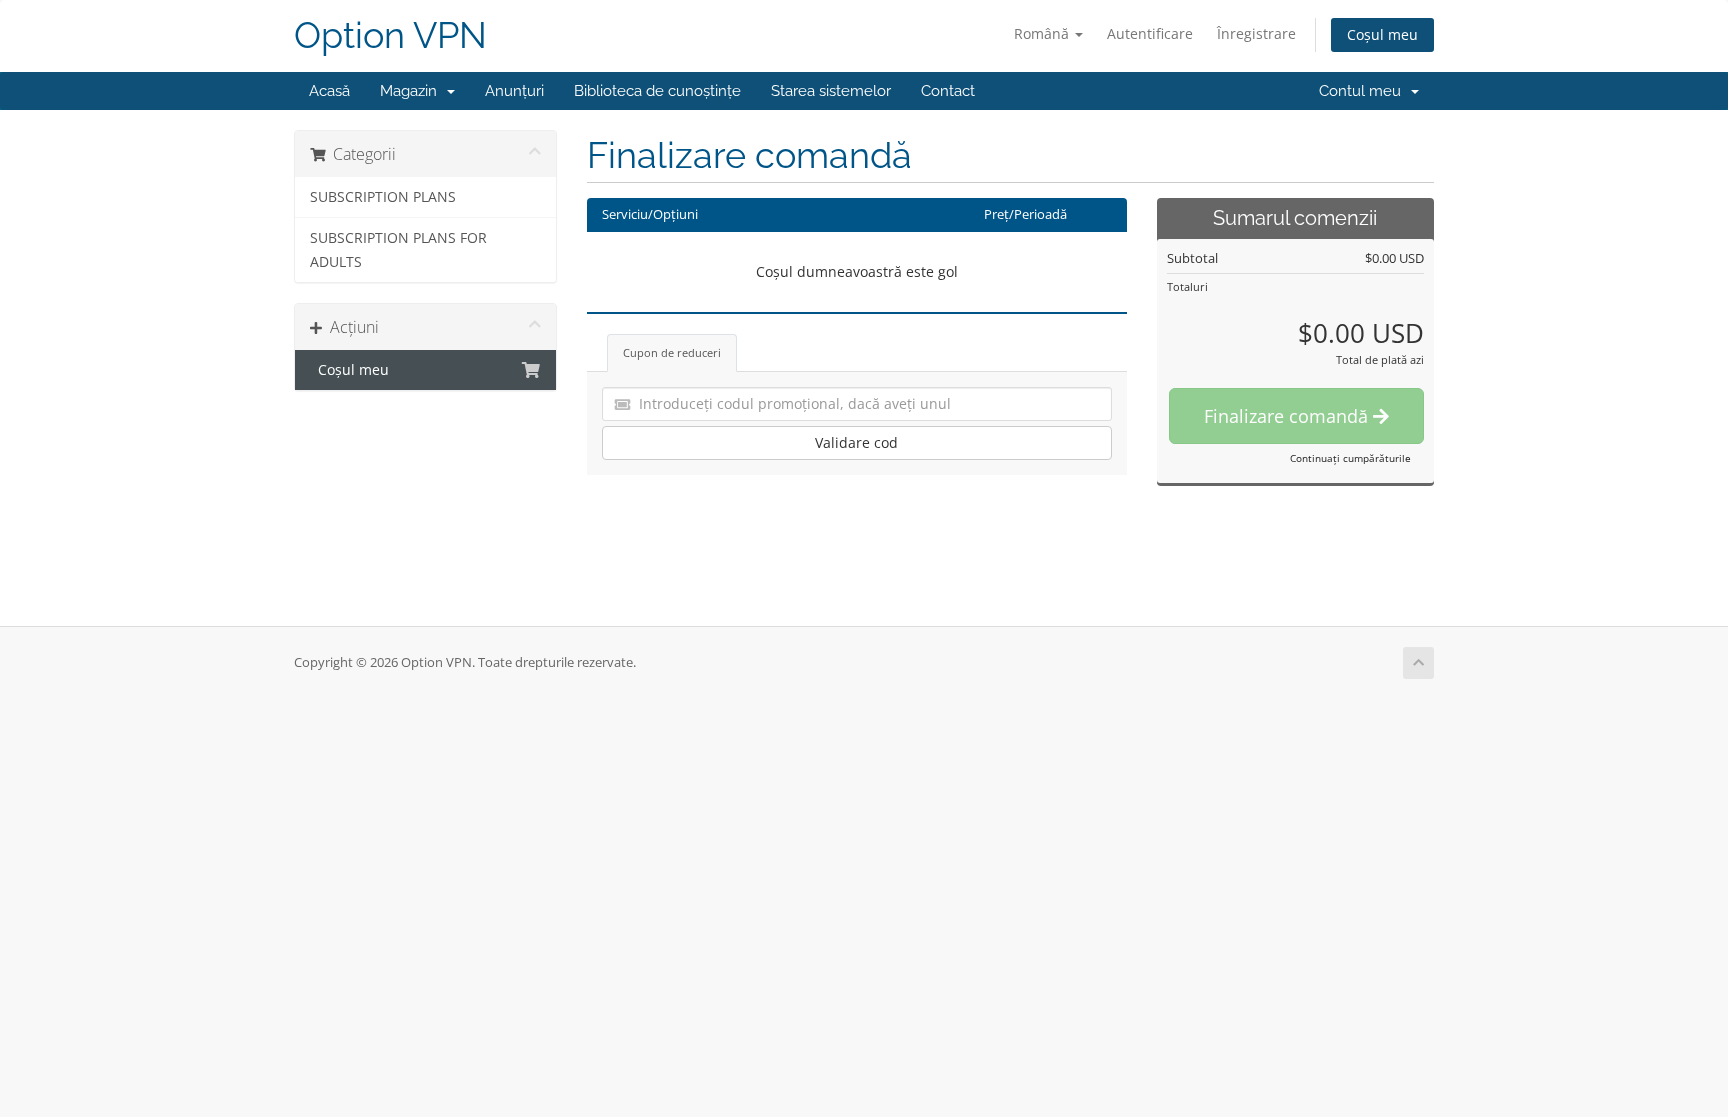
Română (1043, 33)
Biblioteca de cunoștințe (657, 91)
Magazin (412, 91)
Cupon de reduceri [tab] (672, 352)
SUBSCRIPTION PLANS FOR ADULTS (398, 250)
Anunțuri (514, 91)
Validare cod (856, 442)
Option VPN (390, 35)
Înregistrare (1256, 33)
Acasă (329, 91)
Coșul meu (1382, 34)
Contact (948, 91)
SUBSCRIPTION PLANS (383, 197)
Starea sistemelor (831, 91)
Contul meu (1364, 91)
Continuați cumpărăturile (1350, 458)
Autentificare (1150, 33)
